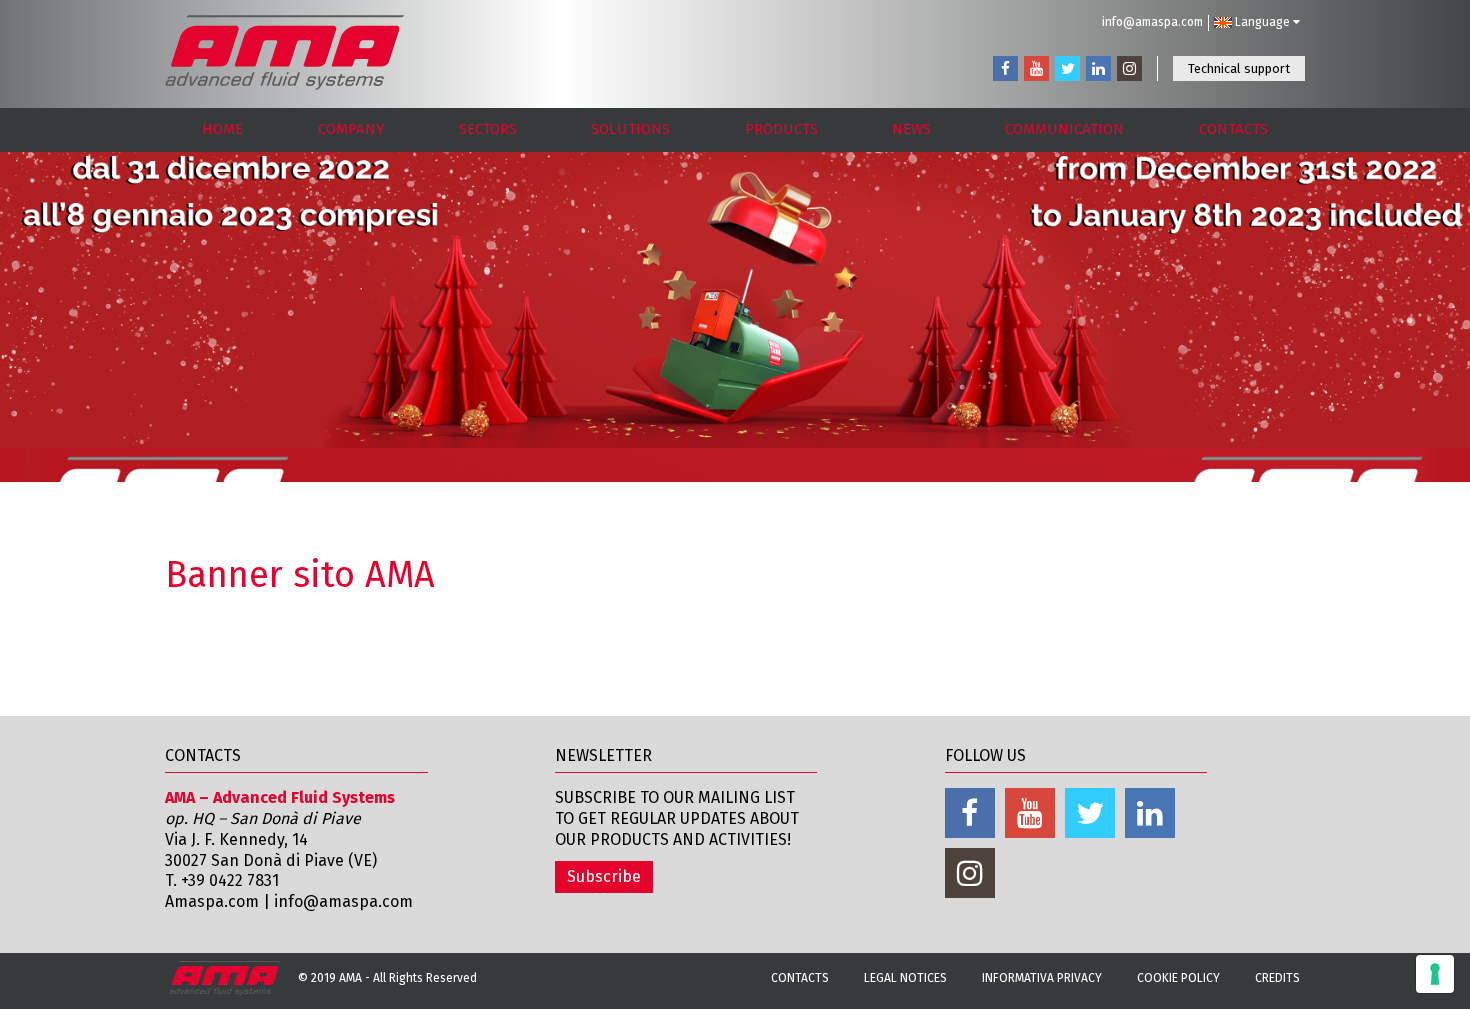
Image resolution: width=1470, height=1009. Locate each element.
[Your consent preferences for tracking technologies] (1435, 974)
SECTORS (488, 129)
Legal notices (905, 978)
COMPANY (351, 129)
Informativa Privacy (1042, 978)
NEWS (911, 129)
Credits (1277, 978)
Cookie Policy (1178, 978)
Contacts (800, 978)
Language (1262, 22)
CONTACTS (1233, 129)
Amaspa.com (212, 901)
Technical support (1239, 68)
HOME (222, 129)
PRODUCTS (781, 129)
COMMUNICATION (1064, 129)
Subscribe (604, 876)
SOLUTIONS (630, 129)
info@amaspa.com (1152, 22)
